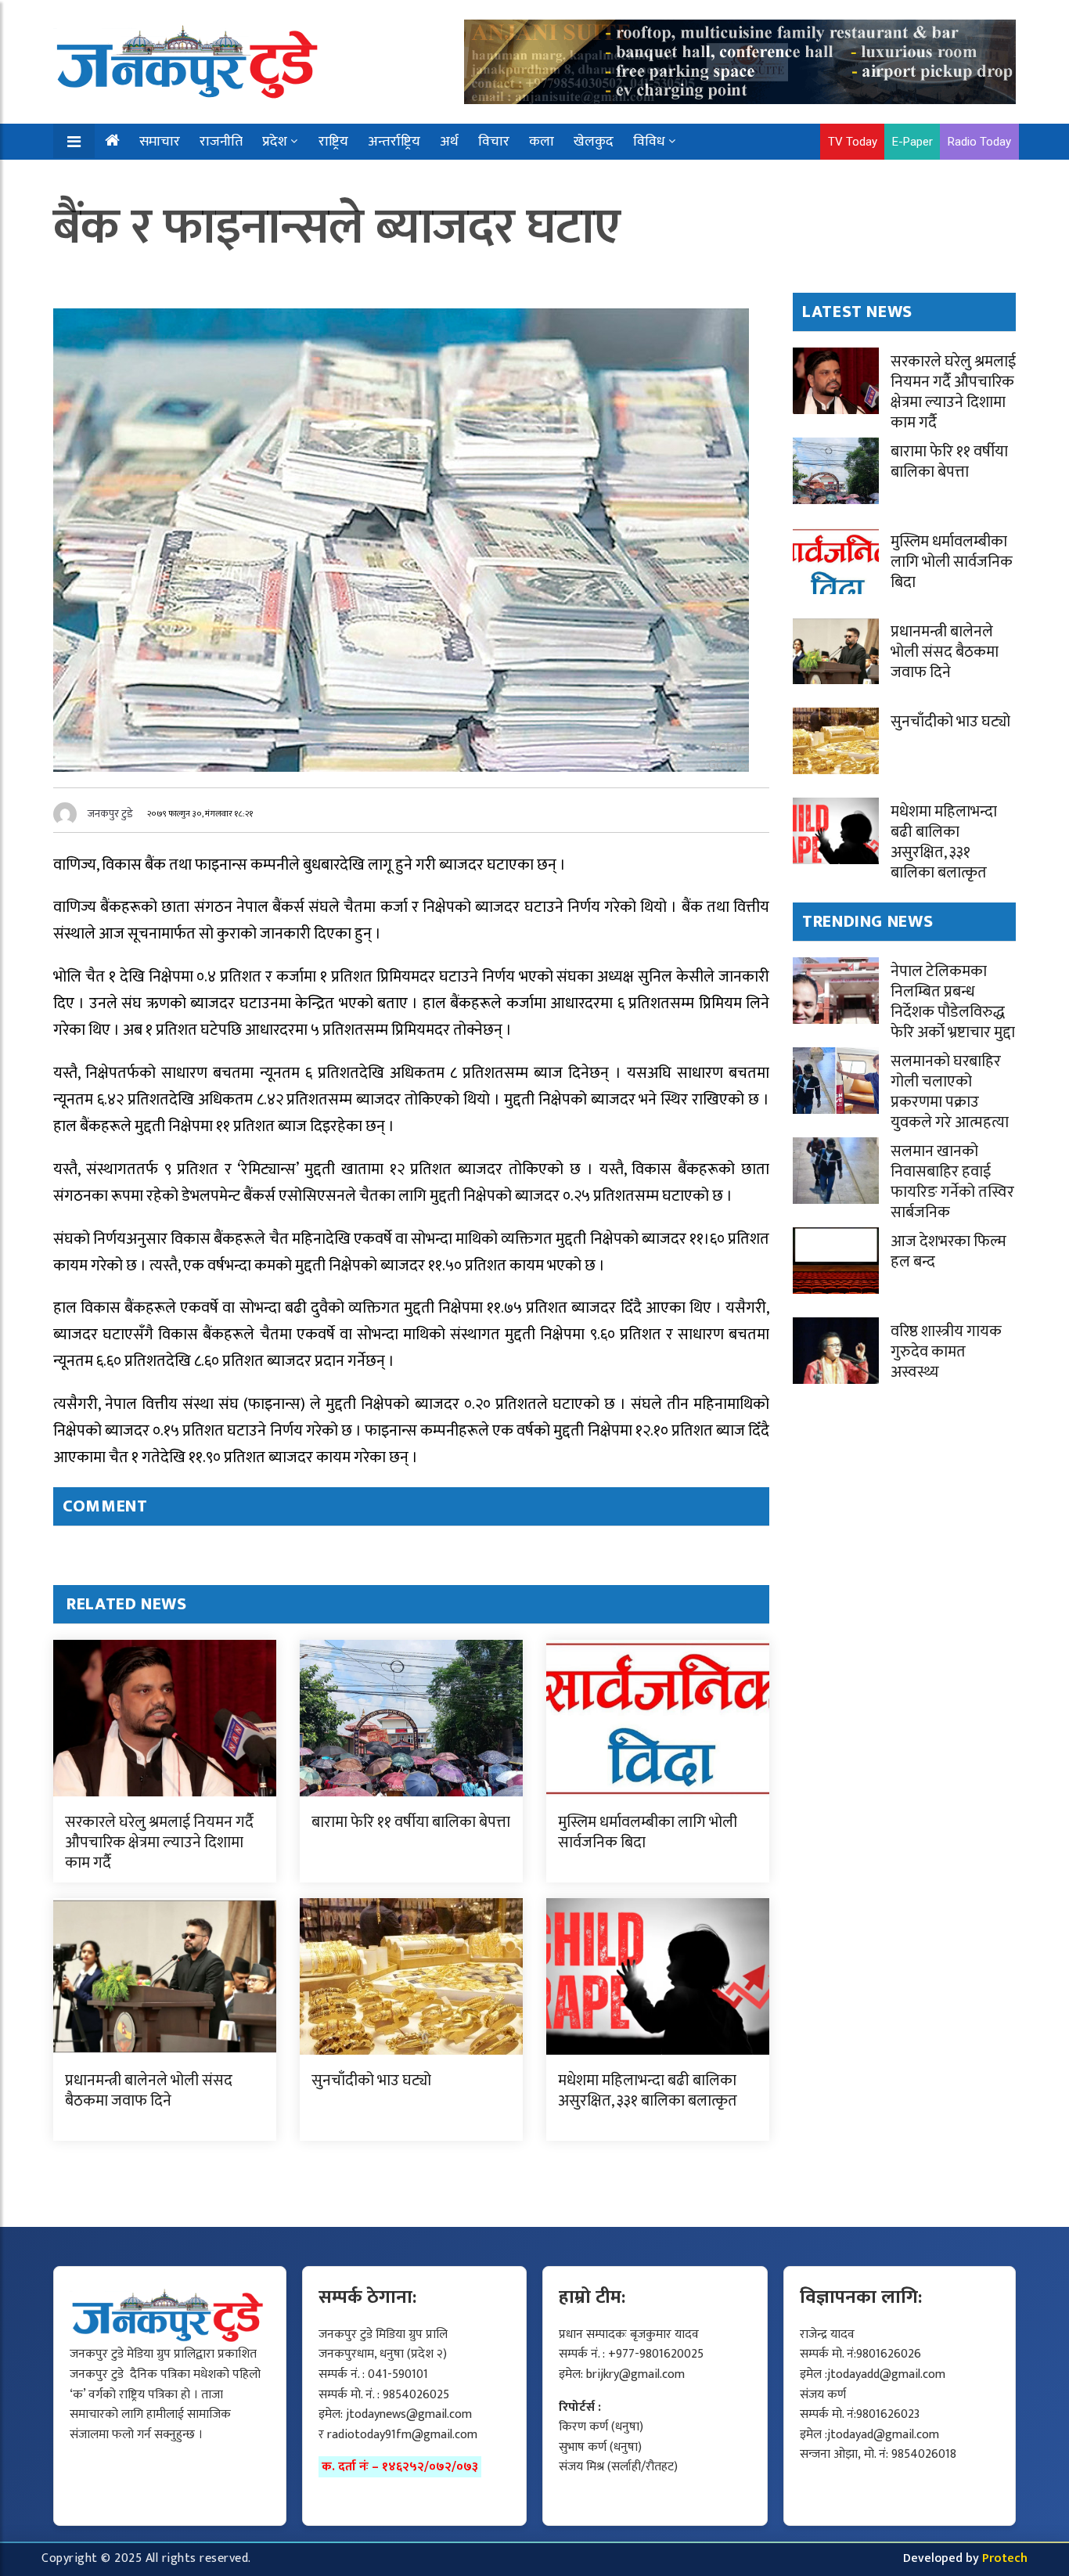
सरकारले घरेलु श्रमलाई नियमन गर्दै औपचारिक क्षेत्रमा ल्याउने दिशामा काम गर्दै (159, 1843)
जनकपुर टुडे (110, 814)
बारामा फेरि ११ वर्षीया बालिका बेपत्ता (411, 1822)
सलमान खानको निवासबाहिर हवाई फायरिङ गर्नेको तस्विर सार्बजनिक (952, 1182)
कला (542, 142)
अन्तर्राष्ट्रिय (394, 142)
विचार (494, 142)
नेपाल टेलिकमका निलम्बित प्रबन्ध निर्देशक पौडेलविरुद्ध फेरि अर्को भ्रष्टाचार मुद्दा (953, 1002)
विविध (649, 142)
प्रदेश (275, 142)
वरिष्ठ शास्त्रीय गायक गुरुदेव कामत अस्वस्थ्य (946, 1352)
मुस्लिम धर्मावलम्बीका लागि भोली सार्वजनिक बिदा (648, 1832)
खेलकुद (594, 142)
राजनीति (221, 142)
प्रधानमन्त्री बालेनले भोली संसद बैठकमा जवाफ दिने (149, 2091)
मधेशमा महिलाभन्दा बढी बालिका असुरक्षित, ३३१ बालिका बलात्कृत (648, 2091)
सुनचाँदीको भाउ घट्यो (371, 2081)
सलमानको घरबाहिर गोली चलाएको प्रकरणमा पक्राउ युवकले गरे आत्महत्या (950, 1092)
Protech (1005, 2558)
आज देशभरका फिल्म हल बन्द (948, 1252)
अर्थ (449, 142)
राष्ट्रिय (333, 142)
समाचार (160, 142)
